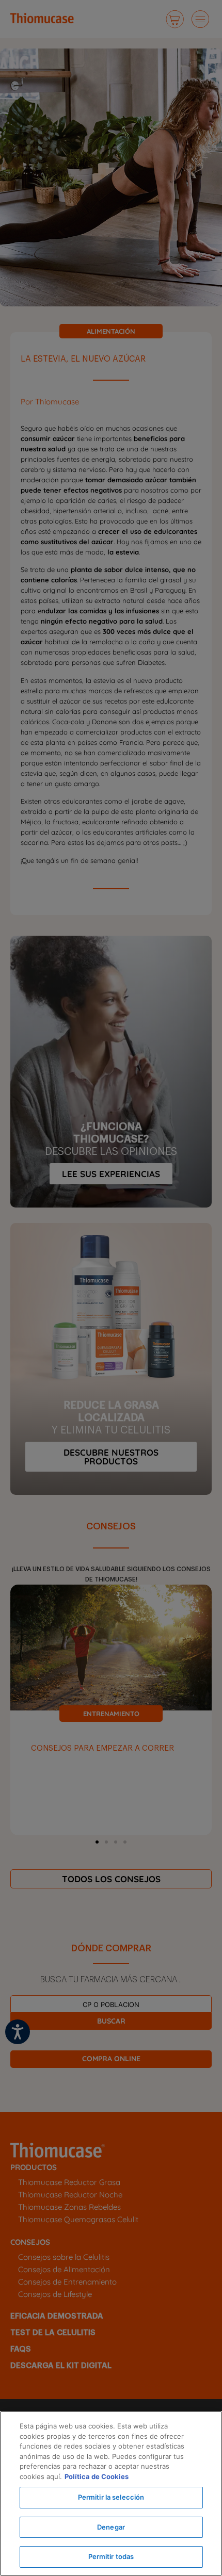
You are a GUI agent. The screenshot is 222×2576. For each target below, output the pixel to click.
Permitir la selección (111, 2497)
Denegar (111, 2527)
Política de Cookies (97, 2476)
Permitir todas (111, 2556)
